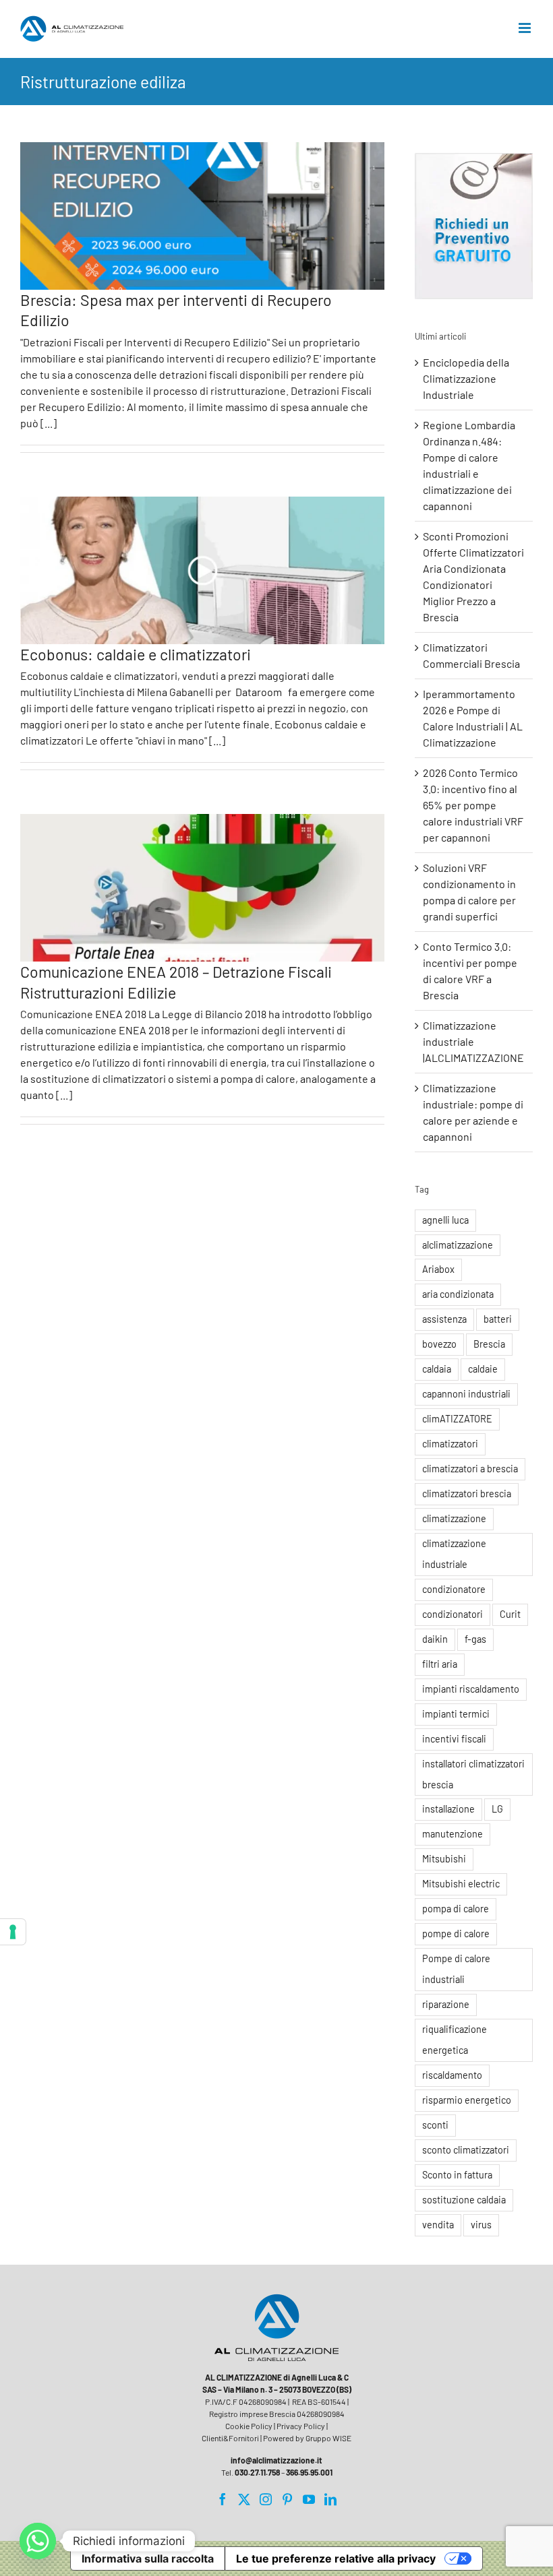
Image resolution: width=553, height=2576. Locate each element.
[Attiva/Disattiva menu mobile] (526, 28)
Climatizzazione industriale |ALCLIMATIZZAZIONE (473, 1041)
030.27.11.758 (257, 2472)
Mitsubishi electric (461, 1884)
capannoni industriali (466, 1394)
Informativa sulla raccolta (148, 2558)
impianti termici (456, 1714)
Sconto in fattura (457, 2175)
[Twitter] (244, 2499)
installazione (448, 1809)
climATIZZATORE (457, 1419)
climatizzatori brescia (467, 1494)
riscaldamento (452, 2075)
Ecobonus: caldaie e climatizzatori (136, 654)
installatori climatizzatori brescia (473, 1774)
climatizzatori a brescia (470, 1469)
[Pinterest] (287, 2499)
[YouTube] (309, 2499)
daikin (435, 1639)
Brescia (489, 1344)
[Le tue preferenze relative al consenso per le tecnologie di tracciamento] (13, 1932)
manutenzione (453, 1834)
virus (481, 2225)
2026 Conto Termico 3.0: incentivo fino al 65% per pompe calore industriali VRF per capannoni (473, 805)
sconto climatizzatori (466, 2150)
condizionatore (454, 1589)
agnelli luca (445, 1220)
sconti (435, 2125)
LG (497, 1809)
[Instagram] (266, 2499)
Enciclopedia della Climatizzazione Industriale (466, 378)
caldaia (437, 1369)
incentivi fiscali (454, 1739)
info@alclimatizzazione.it (276, 2460)
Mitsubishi (444, 1859)
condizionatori (453, 1614)
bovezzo (439, 1344)
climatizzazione (454, 1518)
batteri (498, 1319)
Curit (510, 1614)
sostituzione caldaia (464, 2200)
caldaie (483, 1369)
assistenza (444, 1319)
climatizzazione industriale (454, 1554)
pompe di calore (456, 1934)
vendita (438, 2225)
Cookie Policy (249, 2426)
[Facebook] (223, 2499)
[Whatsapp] (38, 2541)
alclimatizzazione (458, 1245)
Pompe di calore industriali (456, 1969)
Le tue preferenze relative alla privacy (336, 2558)
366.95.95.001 (309, 2472)
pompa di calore (456, 1909)
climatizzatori (450, 1444)
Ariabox (438, 1269)
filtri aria (440, 1664)
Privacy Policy (301, 2426)
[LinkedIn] (330, 2499)
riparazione (446, 2004)
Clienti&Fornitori (230, 2438)
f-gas (475, 1639)
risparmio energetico (467, 2100)
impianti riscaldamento (471, 1689)
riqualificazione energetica (455, 2040)
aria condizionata (458, 1294)
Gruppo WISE (328, 2438)
